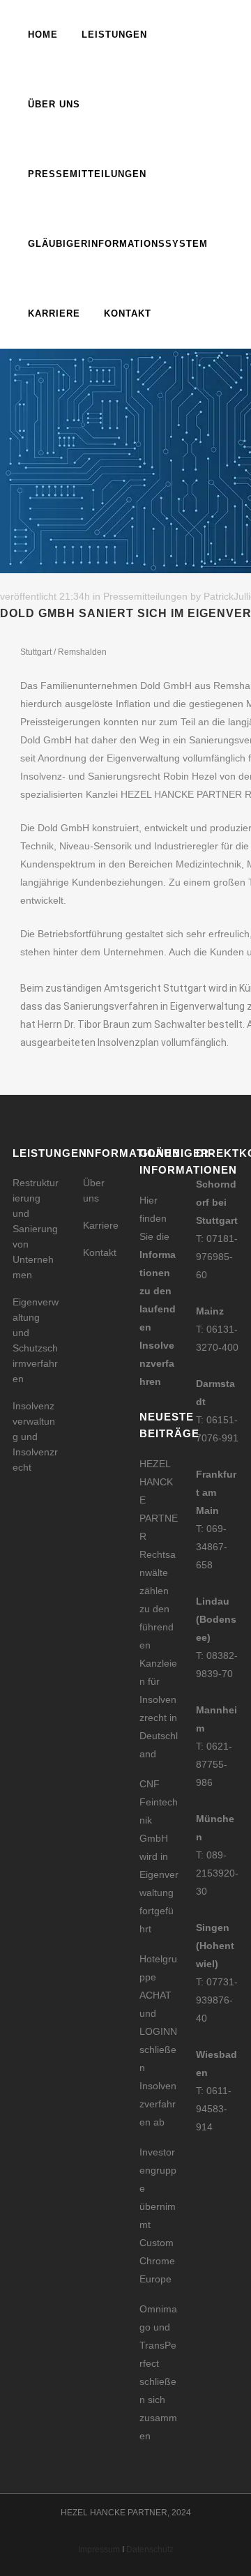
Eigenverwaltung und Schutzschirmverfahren (36, 1340)
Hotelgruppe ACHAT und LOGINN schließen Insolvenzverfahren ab (158, 2040)
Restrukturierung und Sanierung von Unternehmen (36, 1229)
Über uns (94, 1190)
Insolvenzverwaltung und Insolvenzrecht (35, 1437)
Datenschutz (150, 2550)
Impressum (99, 2550)
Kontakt (100, 1252)
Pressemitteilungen (145, 596)
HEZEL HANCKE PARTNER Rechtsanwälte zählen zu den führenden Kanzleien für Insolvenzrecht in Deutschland (159, 1609)
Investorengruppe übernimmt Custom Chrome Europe (158, 2215)
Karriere (101, 1225)
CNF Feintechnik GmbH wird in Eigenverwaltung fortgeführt (159, 1856)
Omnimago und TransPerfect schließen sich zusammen (158, 2372)
